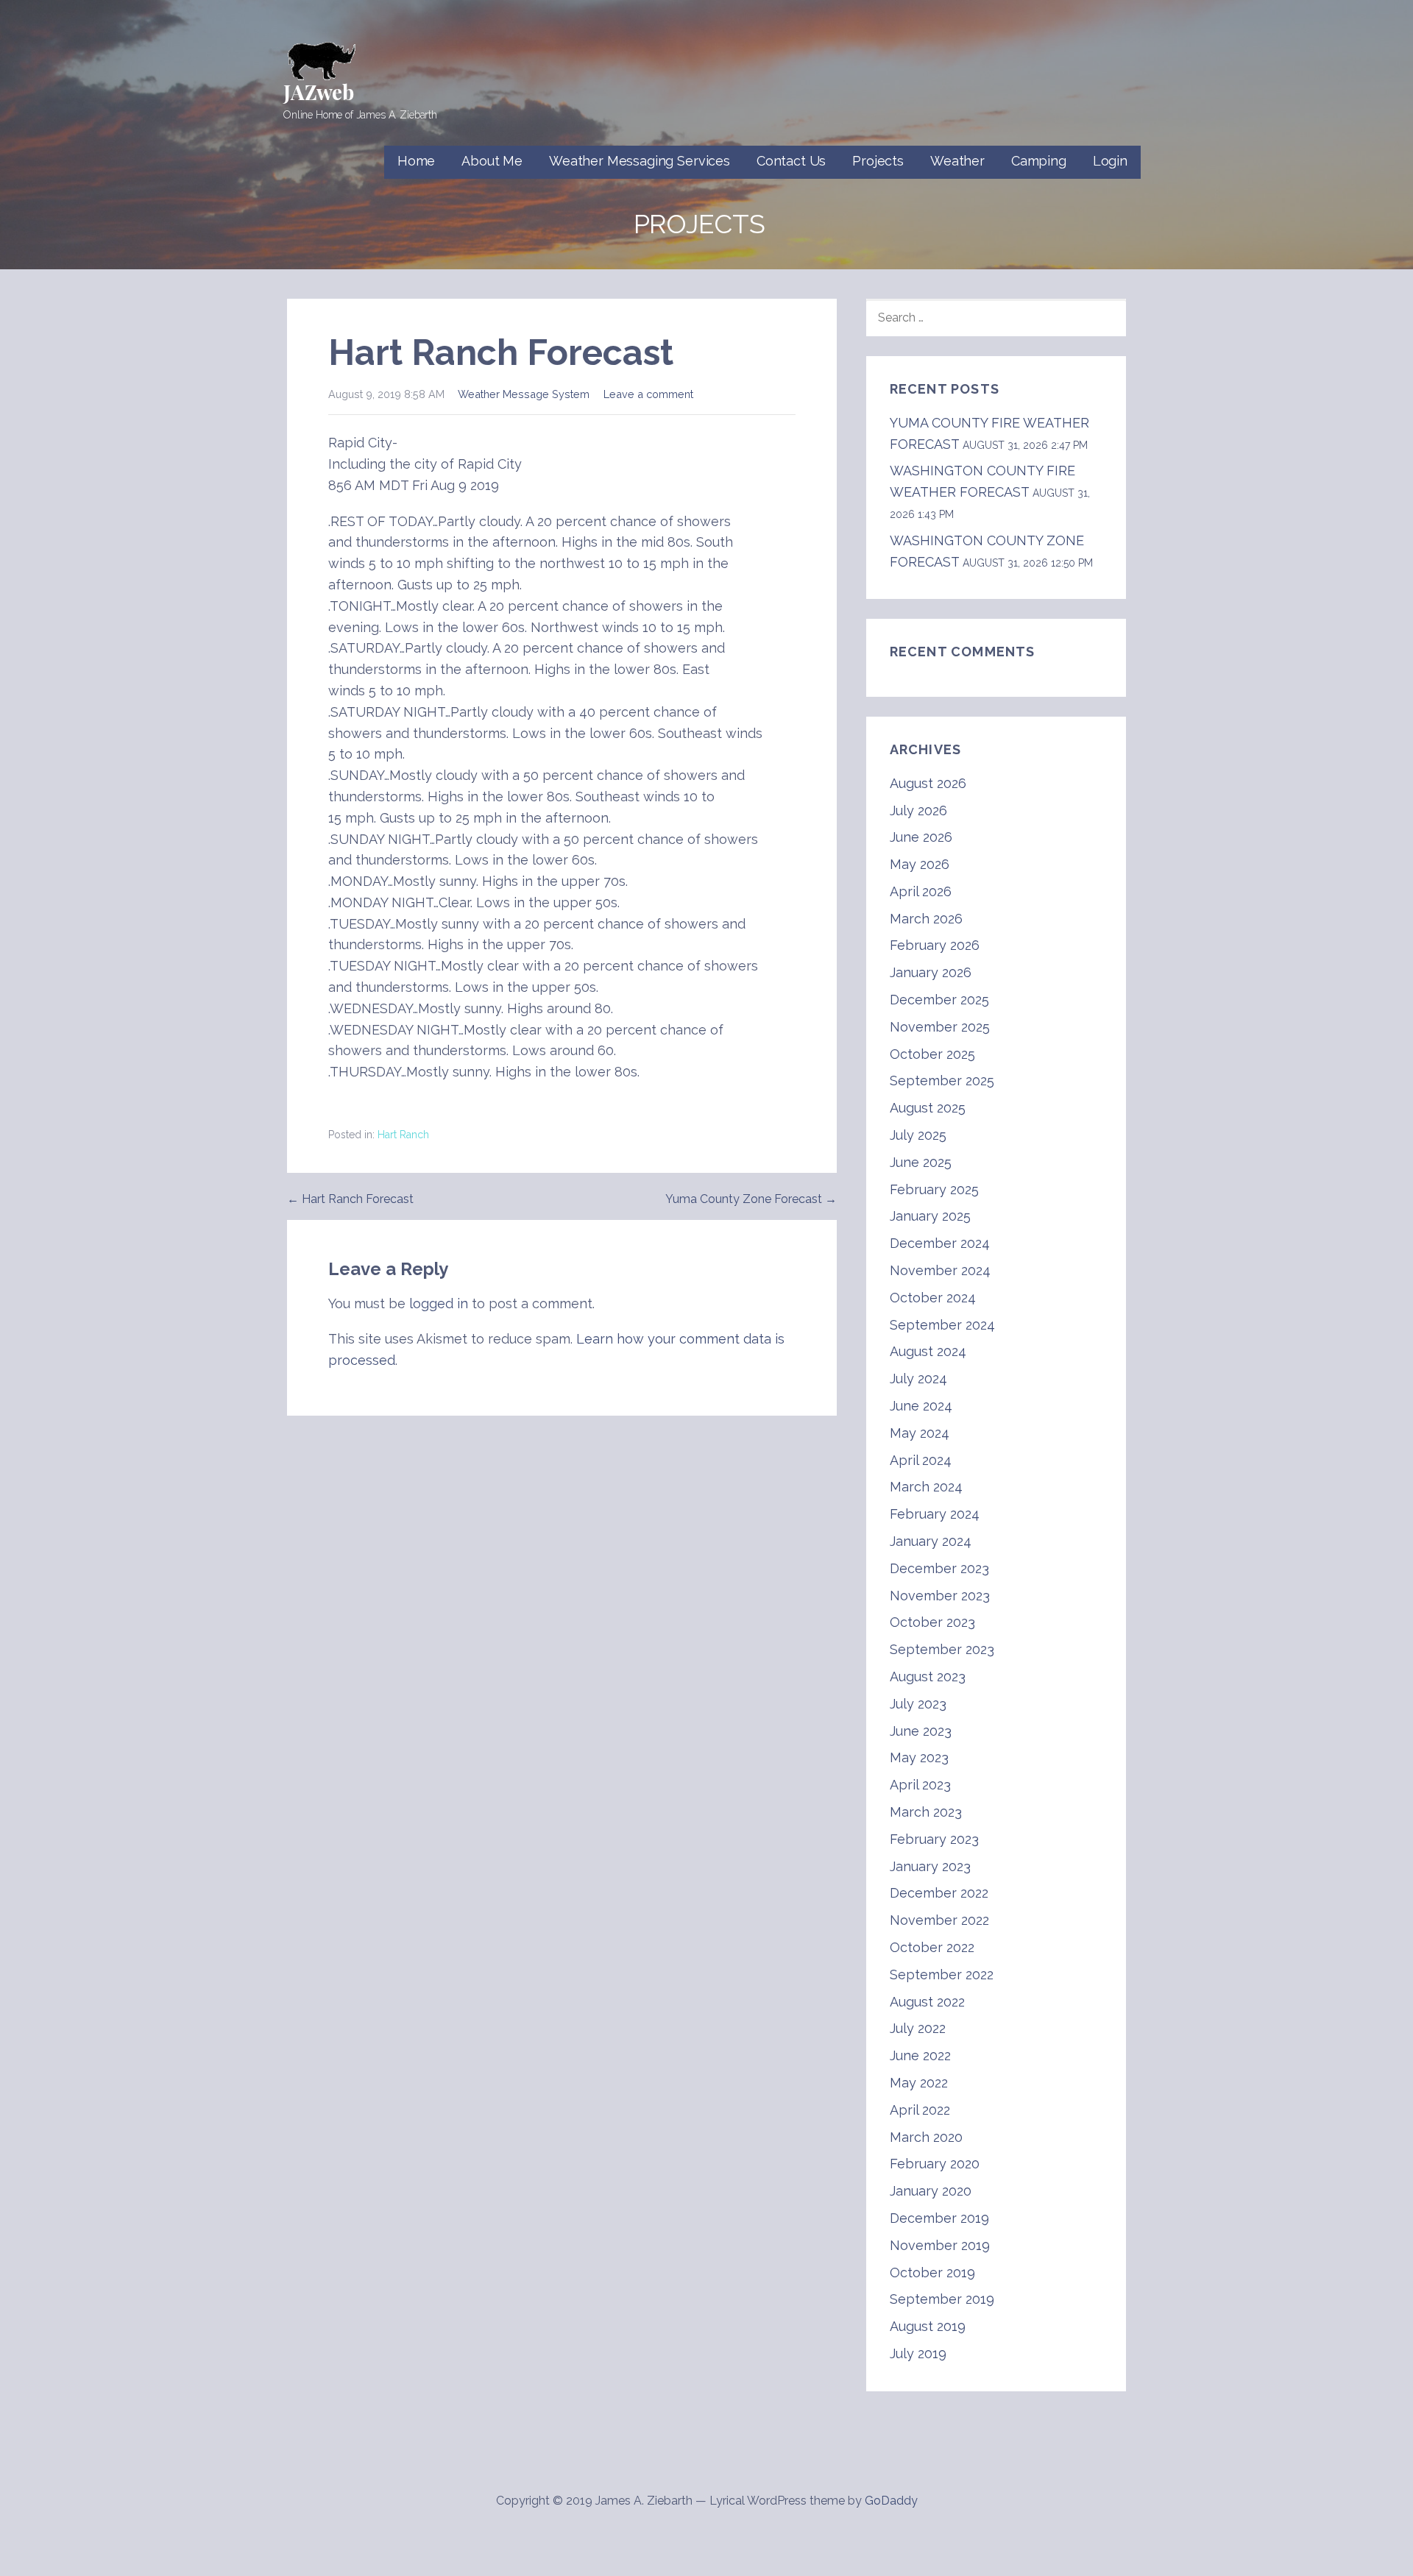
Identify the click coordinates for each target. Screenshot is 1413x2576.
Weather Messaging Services (640, 161)
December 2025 (939, 1000)
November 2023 (940, 1596)
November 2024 (940, 1270)
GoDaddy (891, 2501)
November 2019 (940, 2245)
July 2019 (918, 2353)
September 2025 (942, 1081)
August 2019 (928, 2326)
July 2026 (918, 810)
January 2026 (931, 972)
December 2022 (939, 1893)
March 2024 (926, 1487)
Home (416, 161)
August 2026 (928, 783)
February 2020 (935, 2164)
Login (1110, 161)
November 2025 (940, 1027)
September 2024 (942, 1325)
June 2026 (921, 837)
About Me (492, 161)
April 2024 (921, 1460)
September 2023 (942, 1649)
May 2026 (920, 864)
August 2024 (928, 1351)
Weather (957, 161)
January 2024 (931, 1541)
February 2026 (935, 945)
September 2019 (942, 2299)
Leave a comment (648, 394)
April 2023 (920, 1785)
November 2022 (939, 1920)
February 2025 (934, 1189)
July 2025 (918, 1135)
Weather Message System (524, 394)
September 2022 (942, 1974)
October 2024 (933, 1298)
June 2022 (920, 2055)
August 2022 (927, 2002)
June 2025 (921, 1162)
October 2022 (932, 1947)
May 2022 (919, 2083)
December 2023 (939, 1568)
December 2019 (939, 2218)
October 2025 (932, 1054)
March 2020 (926, 2137)
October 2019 (932, 2272)
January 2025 (930, 1216)
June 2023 (921, 1731)
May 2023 (919, 1757)
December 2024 (940, 1243)
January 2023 (930, 1866)
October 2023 (932, 1622)
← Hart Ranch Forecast (350, 1199)
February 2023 (934, 1839)
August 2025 (928, 1108)
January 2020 (931, 2191)
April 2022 (920, 2110)
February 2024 (935, 1514)
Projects (878, 161)
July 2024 (918, 1379)
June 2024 (921, 1406)
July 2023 (918, 1704)
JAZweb (319, 92)
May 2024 (920, 1433)
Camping (1039, 161)
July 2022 (918, 2028)
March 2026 (926, 919)
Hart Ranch (403, 1135)
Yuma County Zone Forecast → (751, 1199)
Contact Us (791, 161)
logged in (439, 1303)
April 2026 (921, 891)
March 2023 (926, 1812)
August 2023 (928, 1676)
